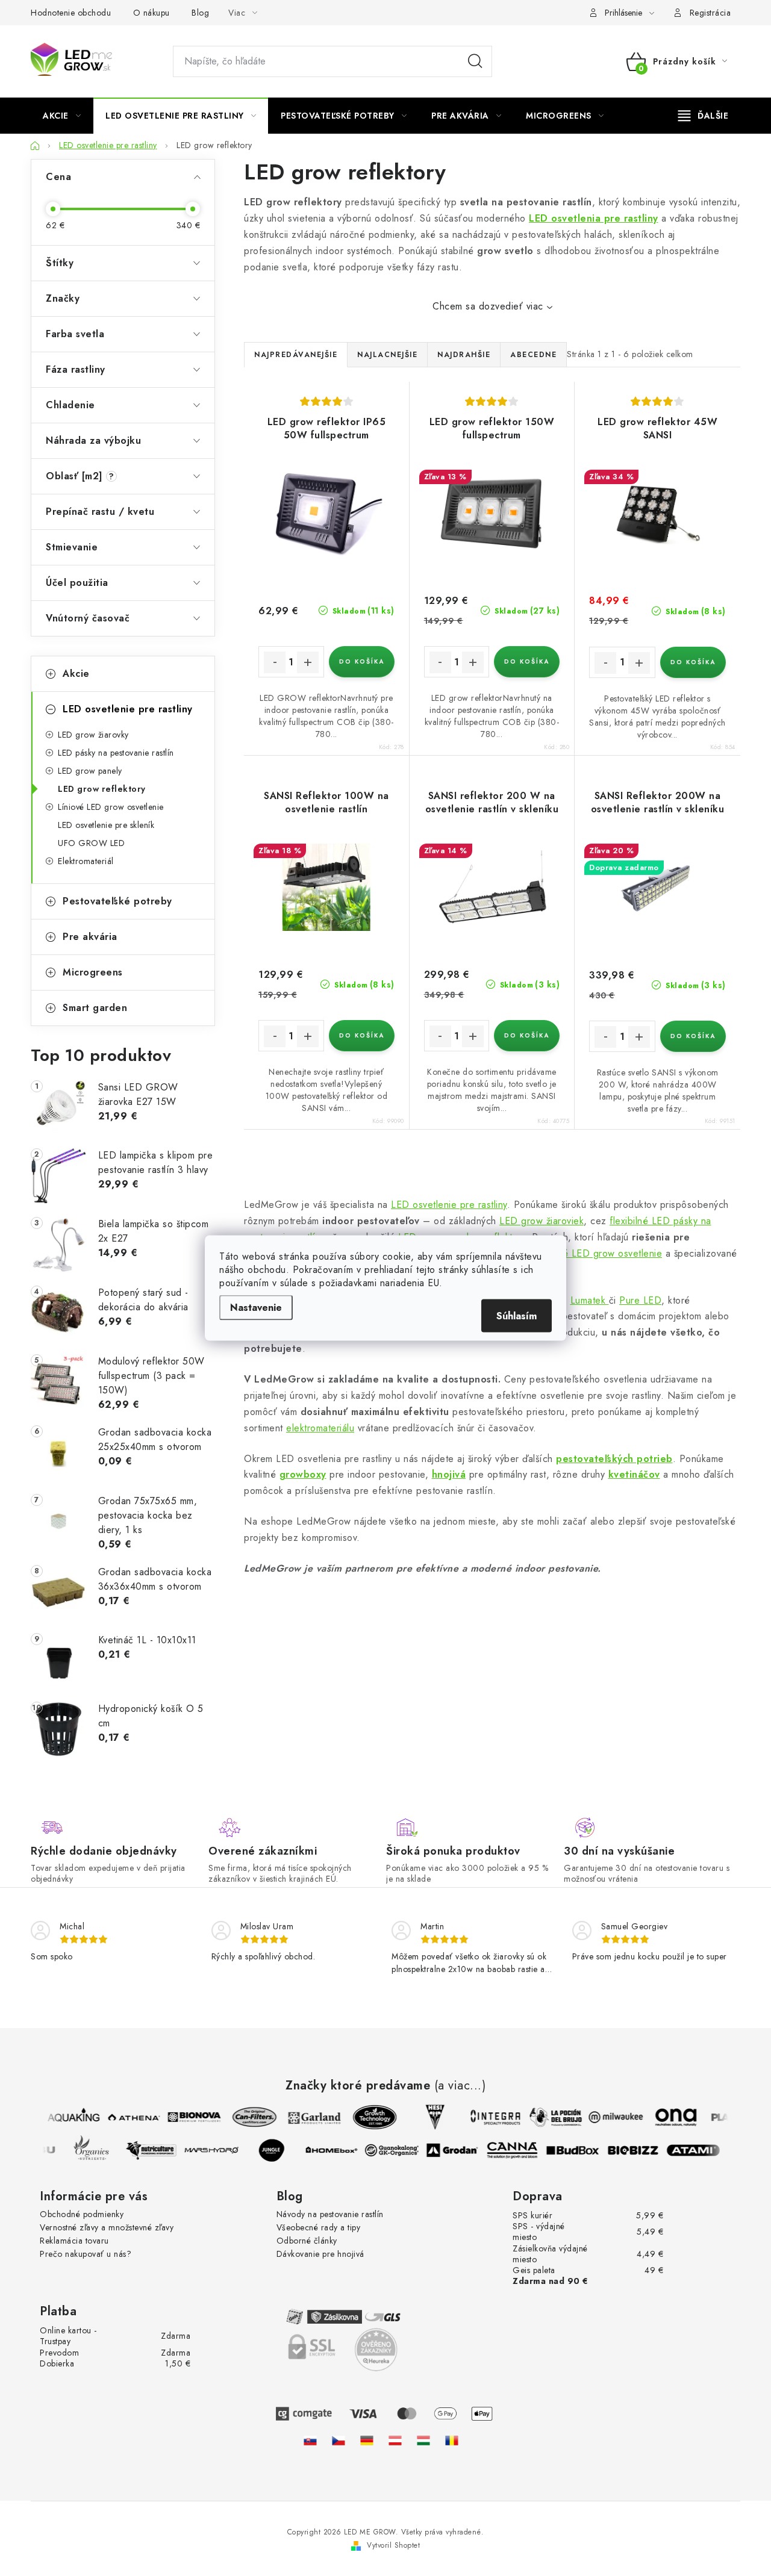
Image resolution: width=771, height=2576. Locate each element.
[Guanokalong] (399, 2150)
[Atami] (701, 2150)
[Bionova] (187, 2117)
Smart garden (95, 1008)
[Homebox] (339, 2150)
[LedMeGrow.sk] (310, 2440)
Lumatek (590, 1300)
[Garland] (308, 2117)
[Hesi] (428, 2117)
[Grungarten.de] (367, 2440)
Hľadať (475, 61)
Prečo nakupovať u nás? (86, 2254)
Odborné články (307, 2241)
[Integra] (489, 2117)
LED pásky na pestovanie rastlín (116, 753)
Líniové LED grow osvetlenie (111, 807)
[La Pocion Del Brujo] (549, 2117)
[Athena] (127, 2117)
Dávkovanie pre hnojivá (320, 2254)
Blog (200, 13)
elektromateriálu (320, 1428)
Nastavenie (256, 1308)
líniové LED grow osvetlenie (601, 1253)
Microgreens (93, 972)
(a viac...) (460, 2086)
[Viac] (704, 116)
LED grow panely (90, 771)
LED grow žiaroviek (542, 1221)
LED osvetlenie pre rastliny (128, 709)
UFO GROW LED (91, 843)
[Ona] (669, 2117)
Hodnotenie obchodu (71, 13)
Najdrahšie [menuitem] (464, 355)
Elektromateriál (86, 861)
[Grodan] (460, 2150)
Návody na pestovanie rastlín (330, 2214)
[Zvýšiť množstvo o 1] (308, 662)
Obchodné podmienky (82, 2214)
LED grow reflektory (102, 789)
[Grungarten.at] (395, 2440)
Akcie (76, 674)
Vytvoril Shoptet (393, 2545)
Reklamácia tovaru (74, 2241)
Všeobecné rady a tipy (319, 2227)
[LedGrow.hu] (423, 2440)
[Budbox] (580, 2150)
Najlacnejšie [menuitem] (387, 355)
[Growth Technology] (368, 2117)
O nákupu (151, 13)
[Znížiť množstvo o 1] (275, 662)
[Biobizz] (640, 2150)
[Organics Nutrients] (98, 2150)
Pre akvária (90, 937)
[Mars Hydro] (219, 2150)
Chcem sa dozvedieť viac (488, 306)
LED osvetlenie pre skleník (106, 825)
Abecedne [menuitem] (533, 355)
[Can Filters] (248, 2117)
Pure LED (640, 1300)
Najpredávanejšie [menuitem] (296, 355)
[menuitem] (62, 116)
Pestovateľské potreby (117, 901)
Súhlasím (517, 1316)
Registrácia (710, 13)
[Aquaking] (67, 2117)
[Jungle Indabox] (279, 2150)
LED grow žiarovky (93, 735)
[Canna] (520, 2150)
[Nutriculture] (158, 2150)
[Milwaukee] (609, 2117)
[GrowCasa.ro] (452, 2440)
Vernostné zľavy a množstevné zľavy (107, 2227)
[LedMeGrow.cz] (339, 2440)
